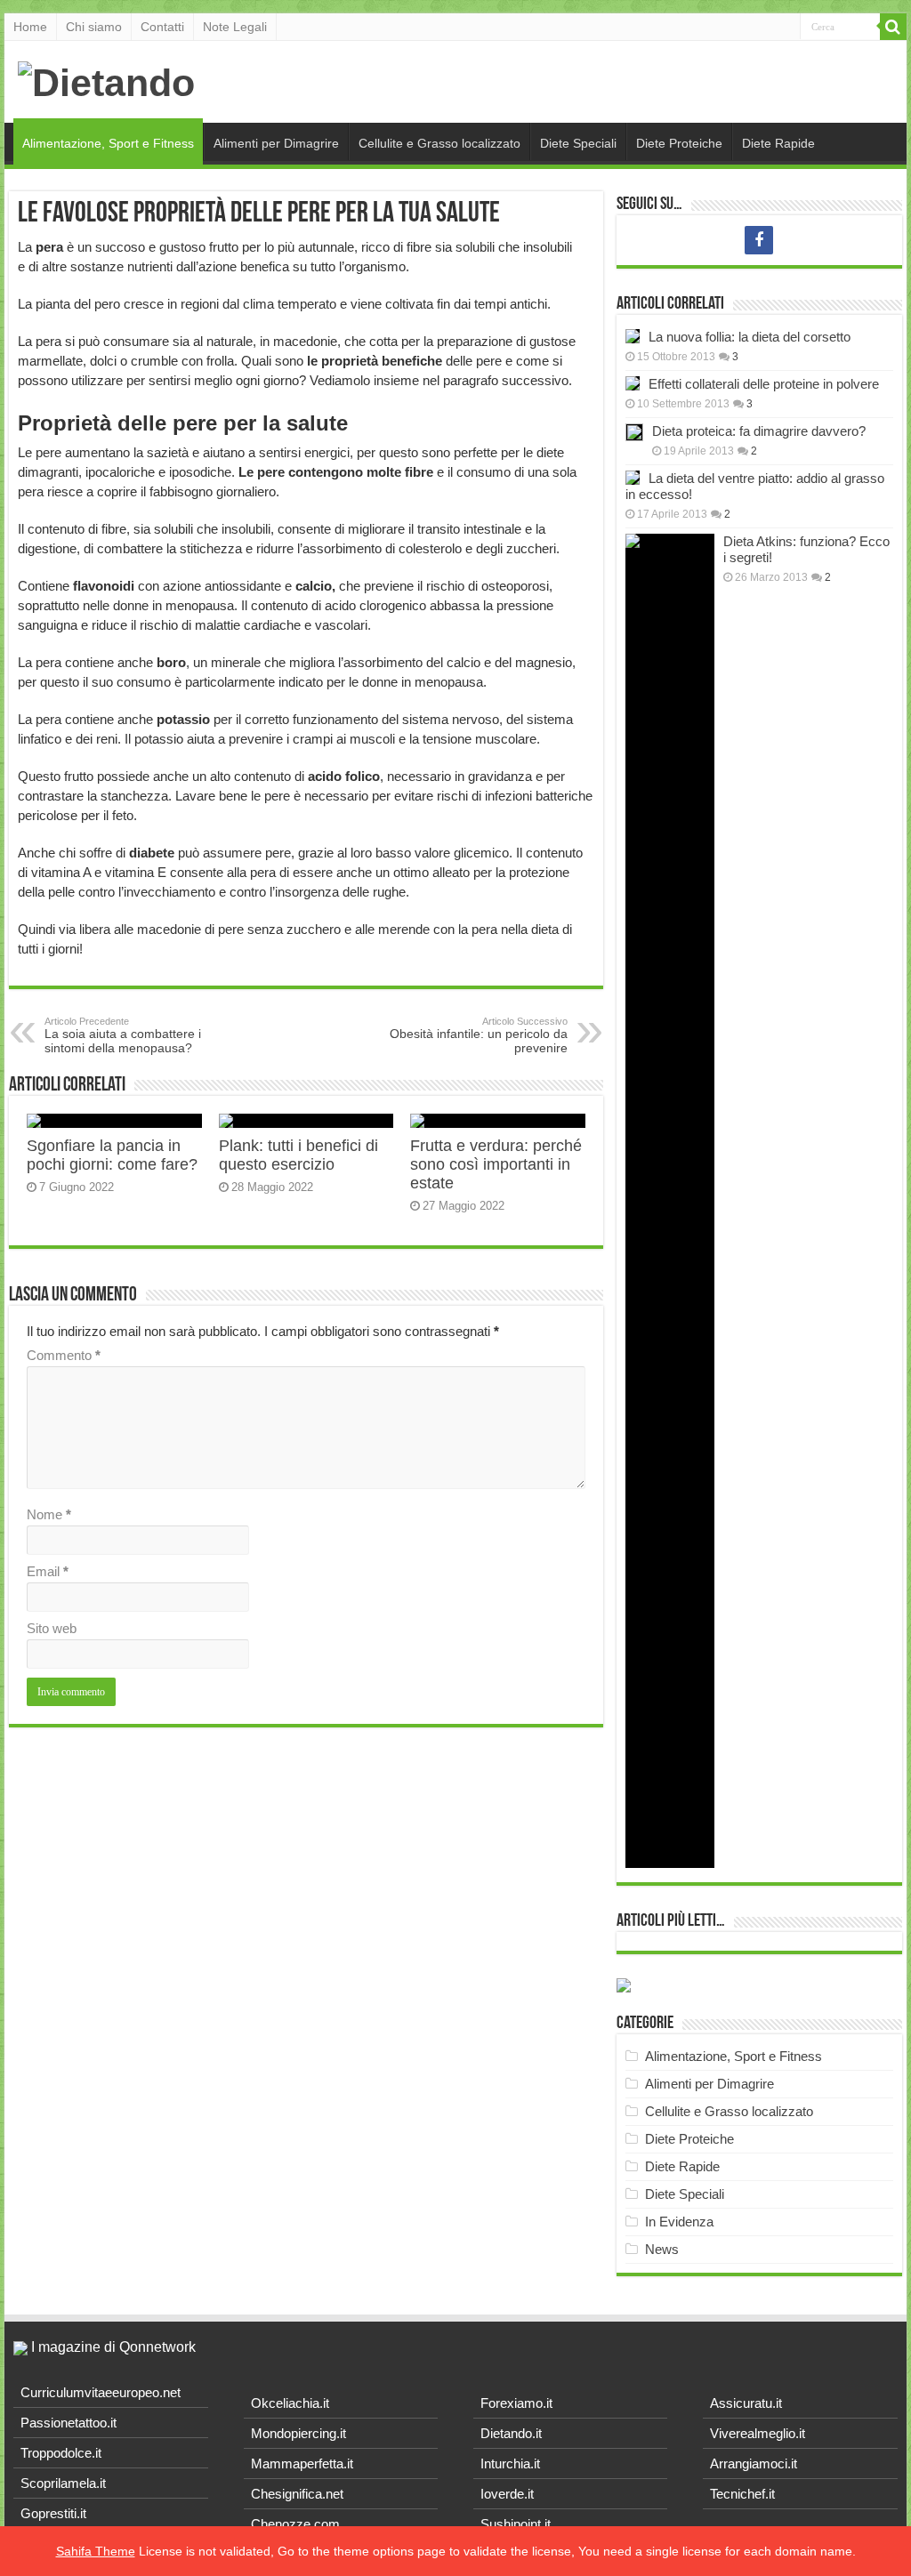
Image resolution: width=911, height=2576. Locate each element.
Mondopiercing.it (298, 2433)
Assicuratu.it (746, 2403)
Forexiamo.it (516, 2403)
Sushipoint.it (516, 2524)
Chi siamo (94, 27)
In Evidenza (679, 2222)
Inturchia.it (510, 2463)
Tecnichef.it (742, 2494)
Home (30, 27)
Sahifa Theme (96, 2551)
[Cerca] (893, 27)
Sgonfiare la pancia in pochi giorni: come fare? (112, 1155)
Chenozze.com (295, 2524)
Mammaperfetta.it (302, 2463)
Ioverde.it (507, 2494)
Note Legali (235, 27)
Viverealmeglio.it (758, 2433)
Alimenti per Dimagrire (276, 143)
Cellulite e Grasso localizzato (439, 143)
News (662, 2249)
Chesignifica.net (297, 2494)
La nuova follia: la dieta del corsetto (750, 337)
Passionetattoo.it (69, 2423)
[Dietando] (106, 80)
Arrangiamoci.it (754, 2463)
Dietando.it (511, 2433)
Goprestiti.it (53, 2513)
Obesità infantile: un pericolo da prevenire (479, 1035)
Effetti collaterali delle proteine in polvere (764, 384)
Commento (64, 1355)
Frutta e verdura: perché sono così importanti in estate (496, 1164)
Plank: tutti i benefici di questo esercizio (298, 1155)
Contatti (162, 27)
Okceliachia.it (290, 2403)
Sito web (52, 1628)
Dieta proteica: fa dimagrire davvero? (759, 431)
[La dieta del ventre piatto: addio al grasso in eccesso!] (633, 478)
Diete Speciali (578, 143)
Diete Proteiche (679, 143)
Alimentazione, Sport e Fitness (108, 143)
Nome (49, 1514)
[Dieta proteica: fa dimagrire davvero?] (634, 432)
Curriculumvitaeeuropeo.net (101, 2392)
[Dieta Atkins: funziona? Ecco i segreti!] (670, 1201)
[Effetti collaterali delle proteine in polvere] (633, 383)
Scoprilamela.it (63, 2483)
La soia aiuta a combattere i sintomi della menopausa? (123, 1035)
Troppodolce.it (61, 2453)
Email (48, 1571)
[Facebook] (759, 240)
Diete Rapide (778, 143)
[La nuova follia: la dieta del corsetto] (633, 336)
